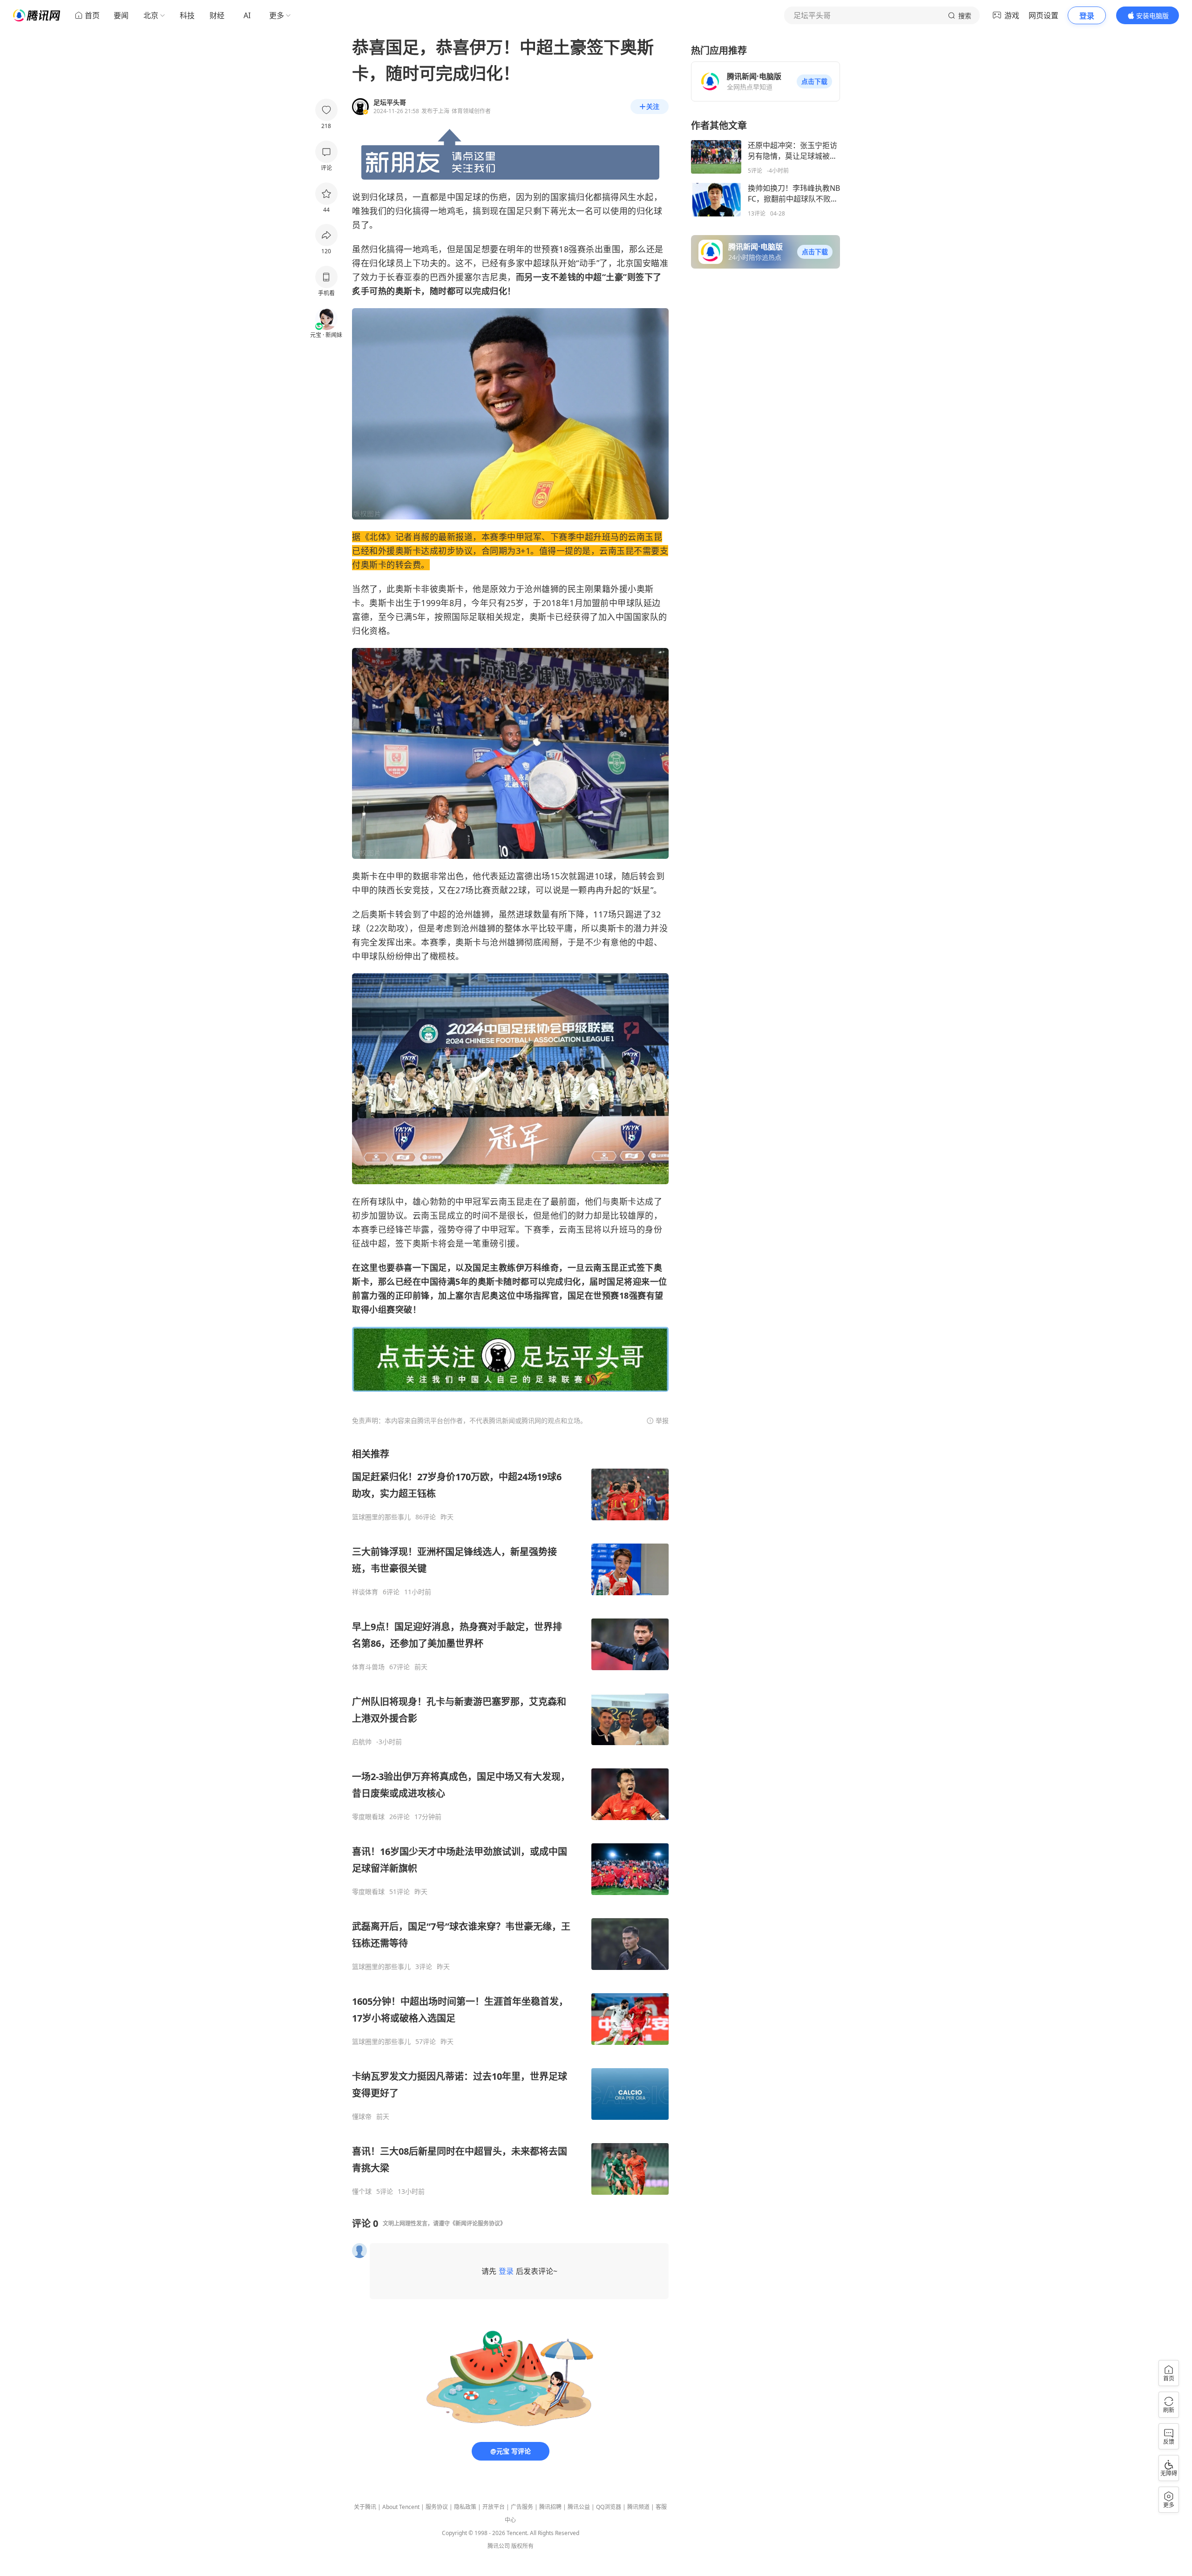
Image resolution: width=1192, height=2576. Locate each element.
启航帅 (362, 1742)
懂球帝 (362, 2117)
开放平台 (494, 2507)
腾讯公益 (579, 2507)
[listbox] (510, 1822)
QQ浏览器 (609, 2507)
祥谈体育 (365, 1592)
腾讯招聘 (550, 2507)
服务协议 (437, 2507)
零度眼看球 (368, 1817)
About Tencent (401, 2507)
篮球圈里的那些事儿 (381, 1517)
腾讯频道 (638, 2507)
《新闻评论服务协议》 (478, 2223)
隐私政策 (465, 2507)
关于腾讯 (365, 2507)
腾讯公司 (499, 2546)
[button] (814, 81)
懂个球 (362, 2192)
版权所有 (522, 2546)
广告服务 (522, 2507)
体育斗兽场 (368, 1667)
